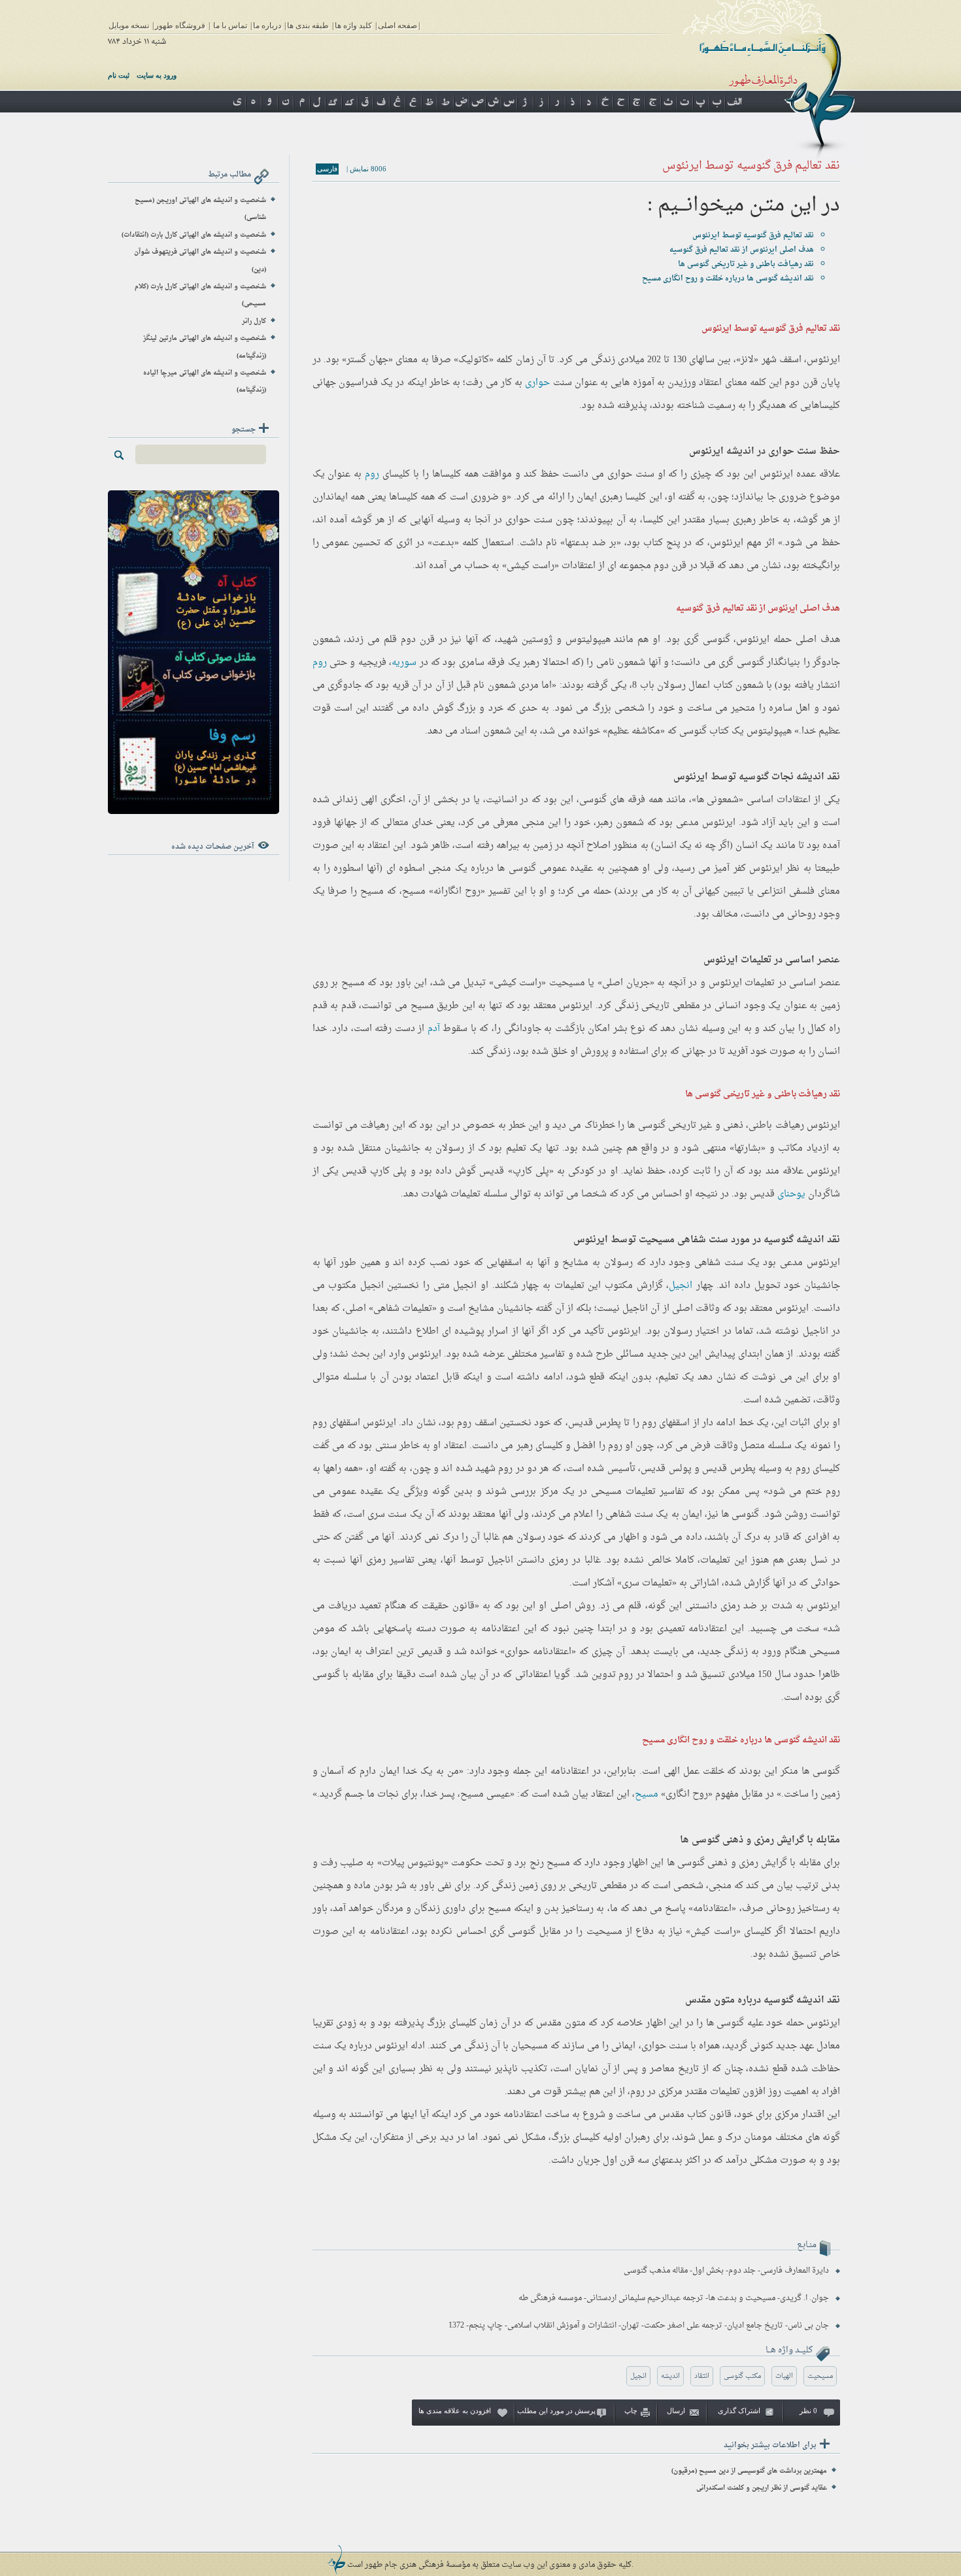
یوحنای (791, 1194)
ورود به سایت (157, 75)
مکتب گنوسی (742, 2376)
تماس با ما (230, 25)
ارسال (676, 2411)
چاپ (631, 2411)
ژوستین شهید (525, 640)
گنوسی (717, 640)
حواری (537, 383)
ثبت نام (119, 75)
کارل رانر (254, 321)
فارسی (327, 169)
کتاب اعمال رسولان (695, 686)
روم (372, 474)
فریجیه (372, 663)
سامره (781, 708)
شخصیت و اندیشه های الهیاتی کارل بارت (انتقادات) (194, 235)
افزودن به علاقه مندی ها (455, 2411)
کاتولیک (474, 360)
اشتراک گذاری (739, 2411)
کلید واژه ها (353, 25)
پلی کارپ (531, 1171)
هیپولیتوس (588, 640)
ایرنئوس (823, 360)
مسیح (647, 1794)
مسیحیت (567, 983)
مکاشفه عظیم (634, 731)
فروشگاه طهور (180, 25)
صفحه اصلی (397, 25)
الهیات (784, 2376)
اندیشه (670, 2376)
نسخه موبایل (129, 25)
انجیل (681, 1286)
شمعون (327, 640)
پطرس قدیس (595, 1423)
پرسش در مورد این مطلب (556, 2411)
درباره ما (267, 25)
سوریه (404, 663)
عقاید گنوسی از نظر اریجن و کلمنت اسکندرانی (762, 2488)
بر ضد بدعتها (591, 543)
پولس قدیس (666, 1469)
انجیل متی (455, 1286)
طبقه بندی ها (308, 25)
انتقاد (702, 2376)
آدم (434, 1029)
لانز (747, 360)
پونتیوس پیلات (413, 1863)
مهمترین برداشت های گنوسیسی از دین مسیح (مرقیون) (749, 2471)
